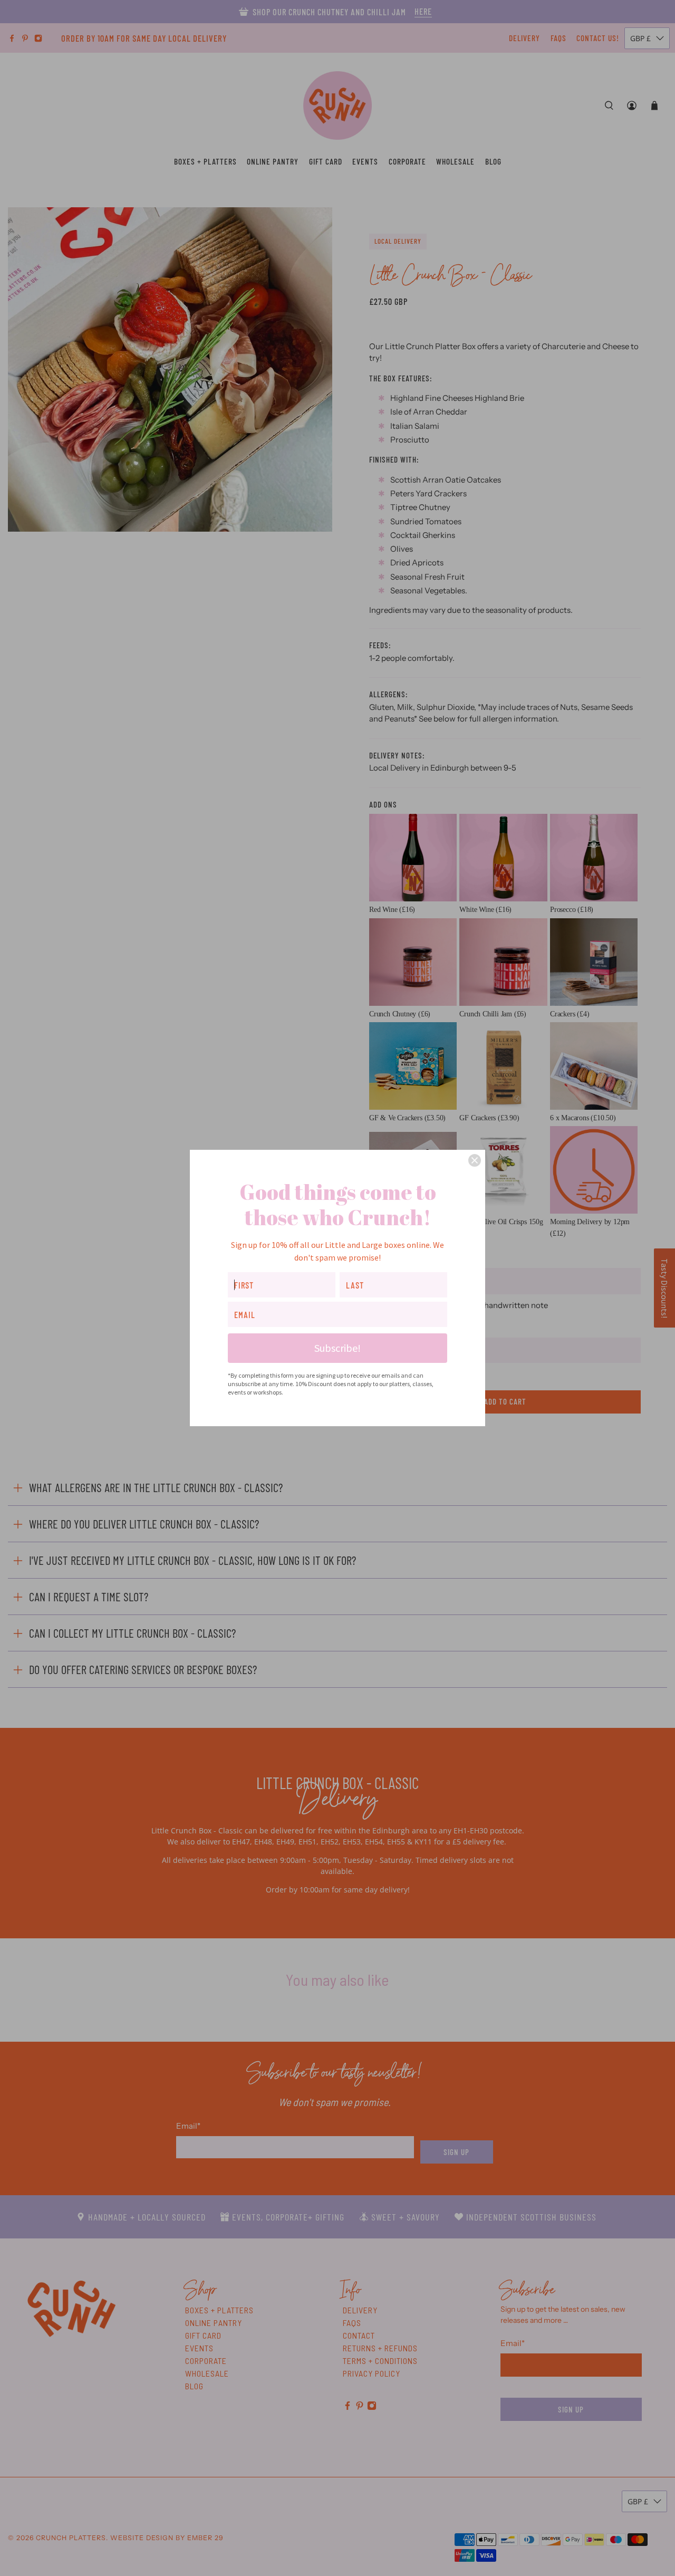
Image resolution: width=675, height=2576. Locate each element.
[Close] (475, 1160)
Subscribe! (337, 1348)
